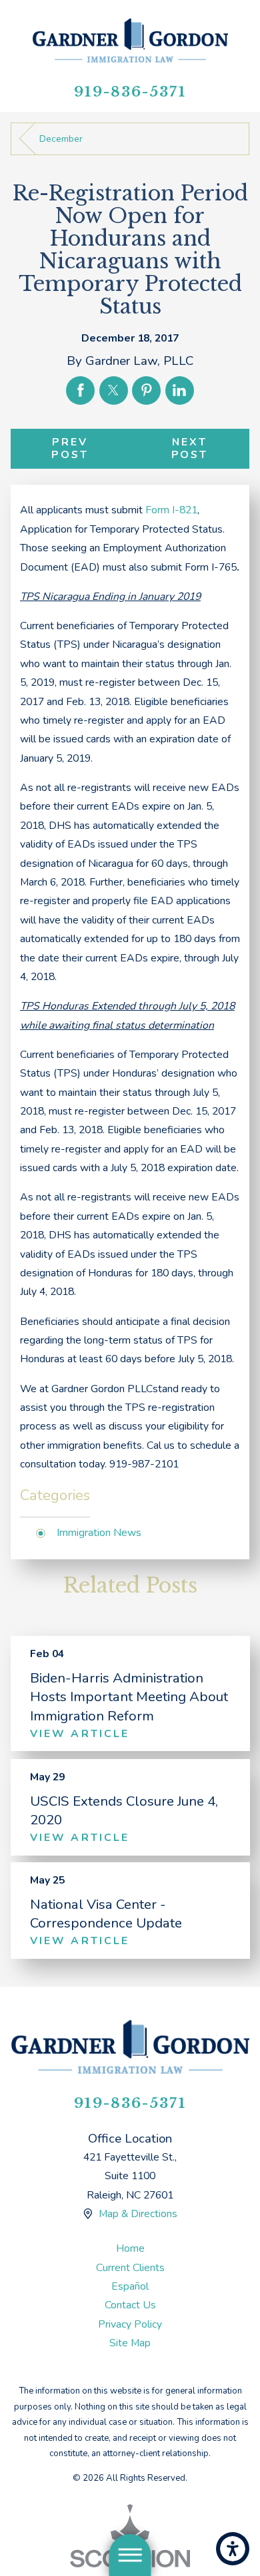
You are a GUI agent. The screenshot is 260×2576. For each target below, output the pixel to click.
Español (130, 2286)
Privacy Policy (130, 2324)
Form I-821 (171, 510)
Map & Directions (138, 2214)
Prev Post (70, 448)
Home (130, 2248)
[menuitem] (130, 2248)
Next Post (190, 448)
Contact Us (130, 2305)
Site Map (130, 2343)
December (61, 139)
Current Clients (130, 2268)
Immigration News (99, 1533)
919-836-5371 (130, 92)
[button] (233, 2549)
